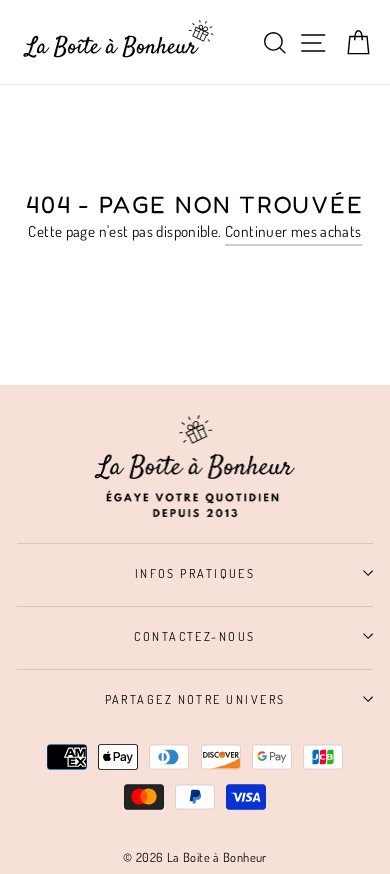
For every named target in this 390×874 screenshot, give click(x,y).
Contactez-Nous (194, 636)
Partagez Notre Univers (195, 699)
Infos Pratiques (195, 573)
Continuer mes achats (293, 231)
